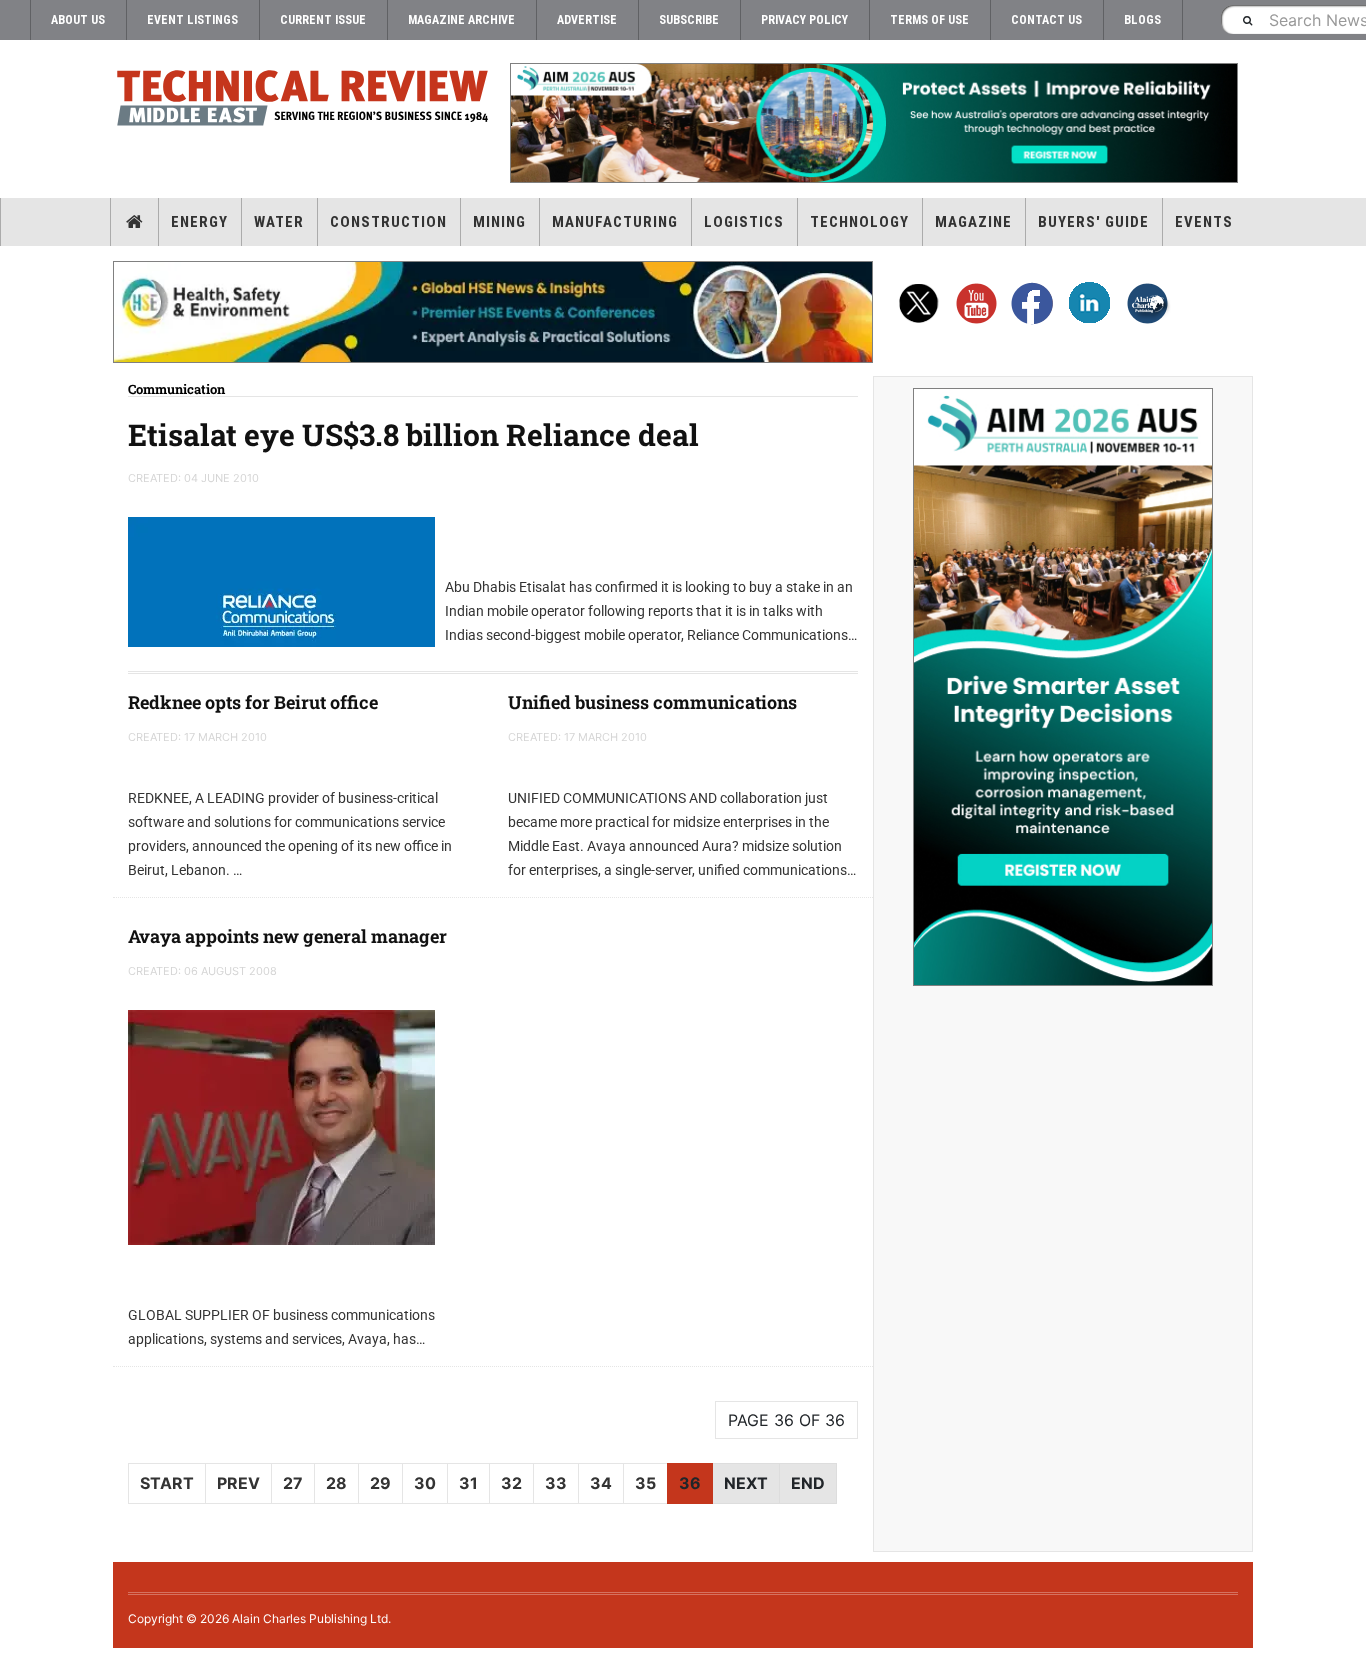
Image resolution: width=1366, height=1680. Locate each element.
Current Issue (323, 20)
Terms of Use (929, 20)
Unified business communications (652, 702)
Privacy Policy (804, 20)
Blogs (1142, 20)
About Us (78, 20)
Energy (199, 222)
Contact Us (1046, 20)
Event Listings (192, 20)
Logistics (744, 222)
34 (601, 1483)
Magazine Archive (461, 20)
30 (425, 1483)
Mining (499, 222)
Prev (238, 1483)
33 (556, 1483)
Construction (388, 222)
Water (279, 222)
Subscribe (689, 20)
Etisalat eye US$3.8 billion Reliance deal (413, 434)
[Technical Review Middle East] (303, 101)
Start (167, 1483)
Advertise (587, 20)
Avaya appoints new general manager (287, 936)
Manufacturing (615, 222)
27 (293, 1483)
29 (380, 1483)
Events (1204, 222)
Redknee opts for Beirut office (253, 702)
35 (645, 1483)
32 (511, 1483)
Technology (859, 222)
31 (468, 1483)
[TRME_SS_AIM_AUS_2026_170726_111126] (1063, 687)
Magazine (973, 222)
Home (134, 222)
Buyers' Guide (1093, 222)
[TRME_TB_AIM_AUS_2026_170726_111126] (873, 123)
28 (336, 1483)
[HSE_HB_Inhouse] (493, 312)
